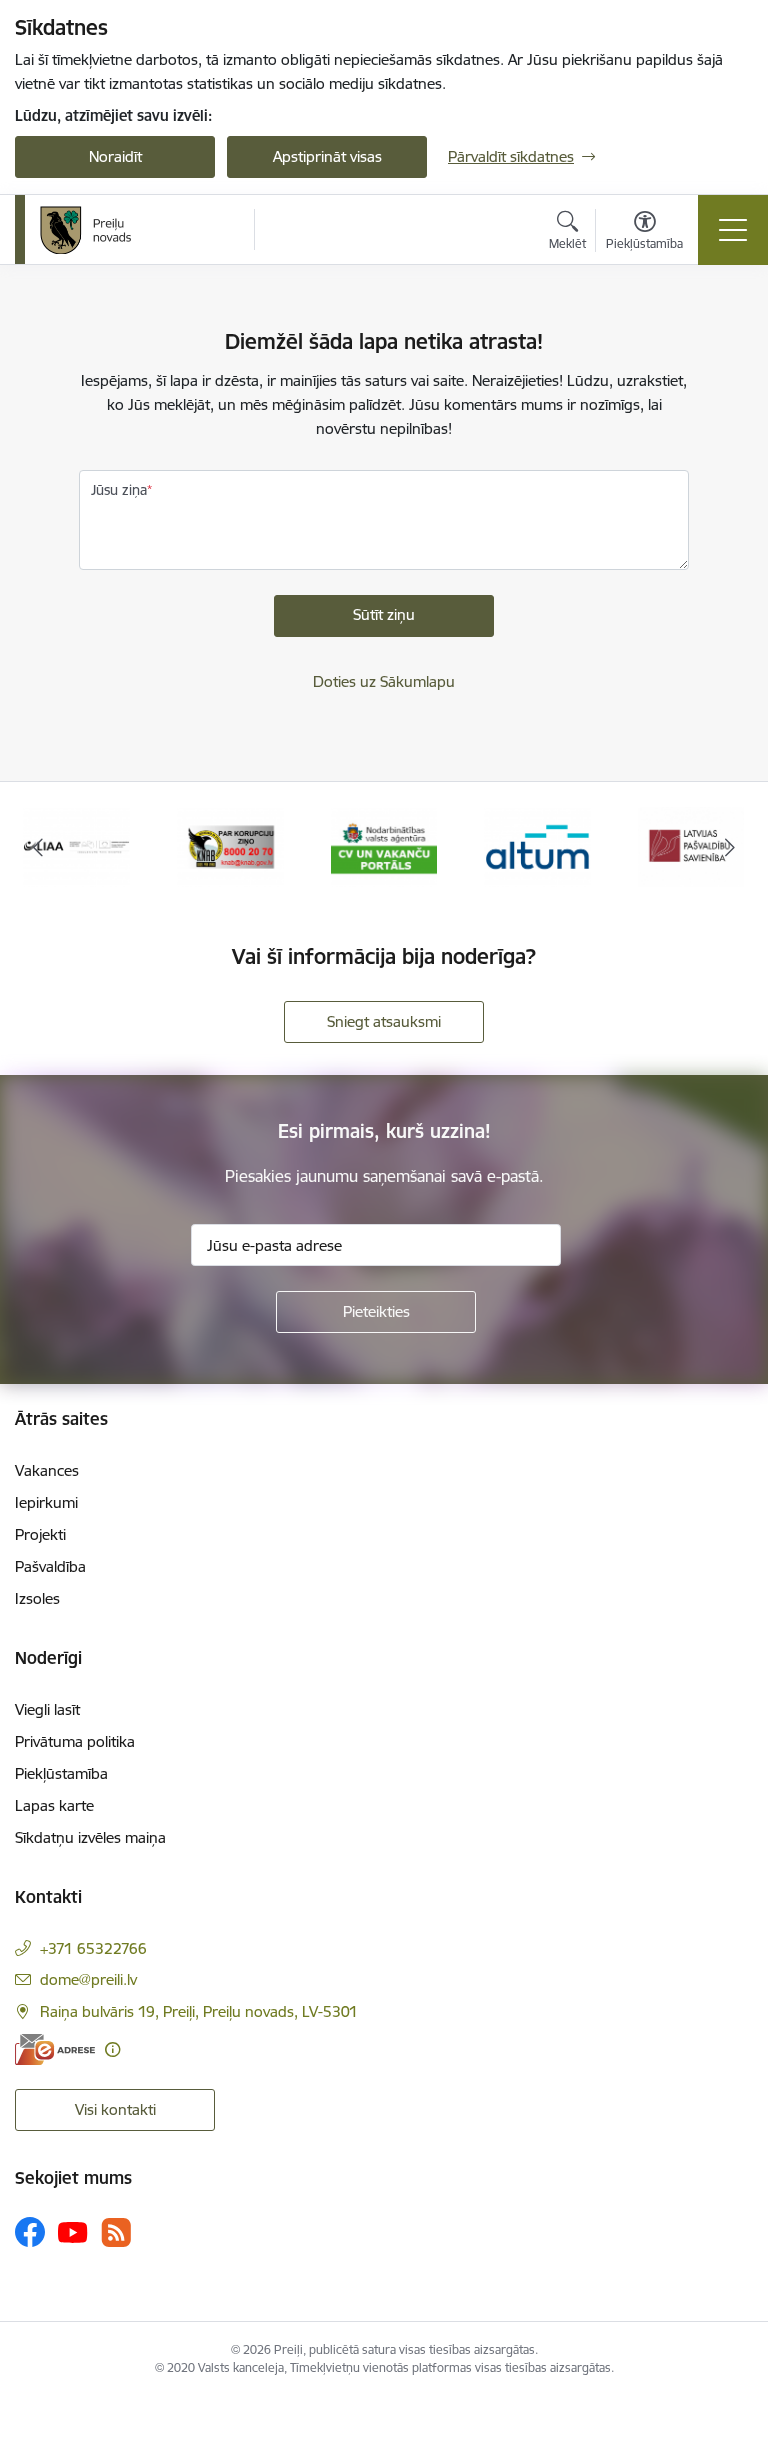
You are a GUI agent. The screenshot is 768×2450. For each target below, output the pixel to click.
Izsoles (37, 1598)
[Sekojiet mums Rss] (116, 2232)
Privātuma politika (75, 1741)
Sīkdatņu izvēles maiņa (90, 1837)
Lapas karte (54, 1805)
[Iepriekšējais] (38, 847)
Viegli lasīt (47, 1709)
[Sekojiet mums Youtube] (73, 2231)
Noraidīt (115, 156)
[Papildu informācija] (112, 2049)
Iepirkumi (46, 1502)
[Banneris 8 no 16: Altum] (537, 845)
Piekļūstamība (61, 1773)
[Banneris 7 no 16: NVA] (384, 845)
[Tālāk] (729, 847)
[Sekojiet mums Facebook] (30, 2232)
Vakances (47, 1470)
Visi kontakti (115, 2109)
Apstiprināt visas (327, 156)
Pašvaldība (50, 1566)
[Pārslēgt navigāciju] (733, 230)
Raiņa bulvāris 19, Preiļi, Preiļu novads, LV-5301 (199, 2011)
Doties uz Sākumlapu (384, 681)
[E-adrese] (55, 2049)
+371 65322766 (93, 1948)
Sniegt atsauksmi (384, 1021)
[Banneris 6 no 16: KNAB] (230, 845)
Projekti (40, 1534)
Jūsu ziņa (119, 490)
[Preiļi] (86, 230)
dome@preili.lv (88, 1979)
